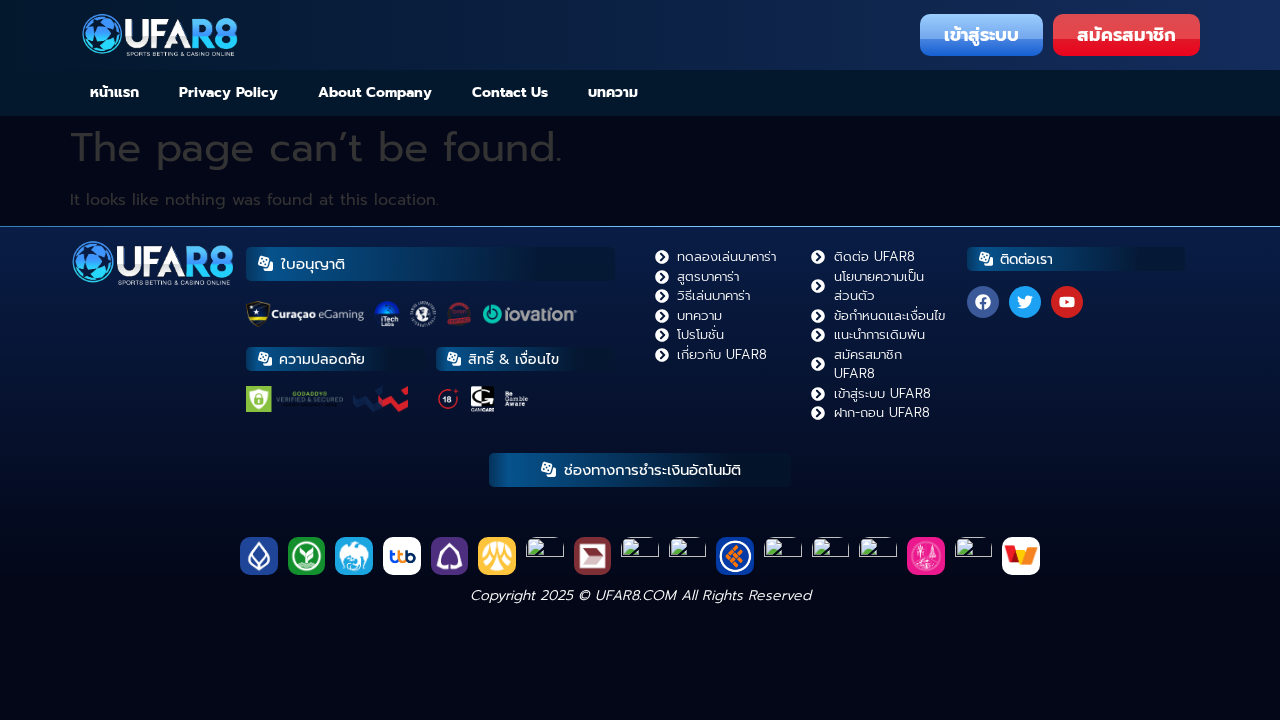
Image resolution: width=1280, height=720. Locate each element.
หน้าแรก (114, 92)
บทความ (613, 92)
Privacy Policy (228, 92)
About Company (375, 92)
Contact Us (510, 92)
